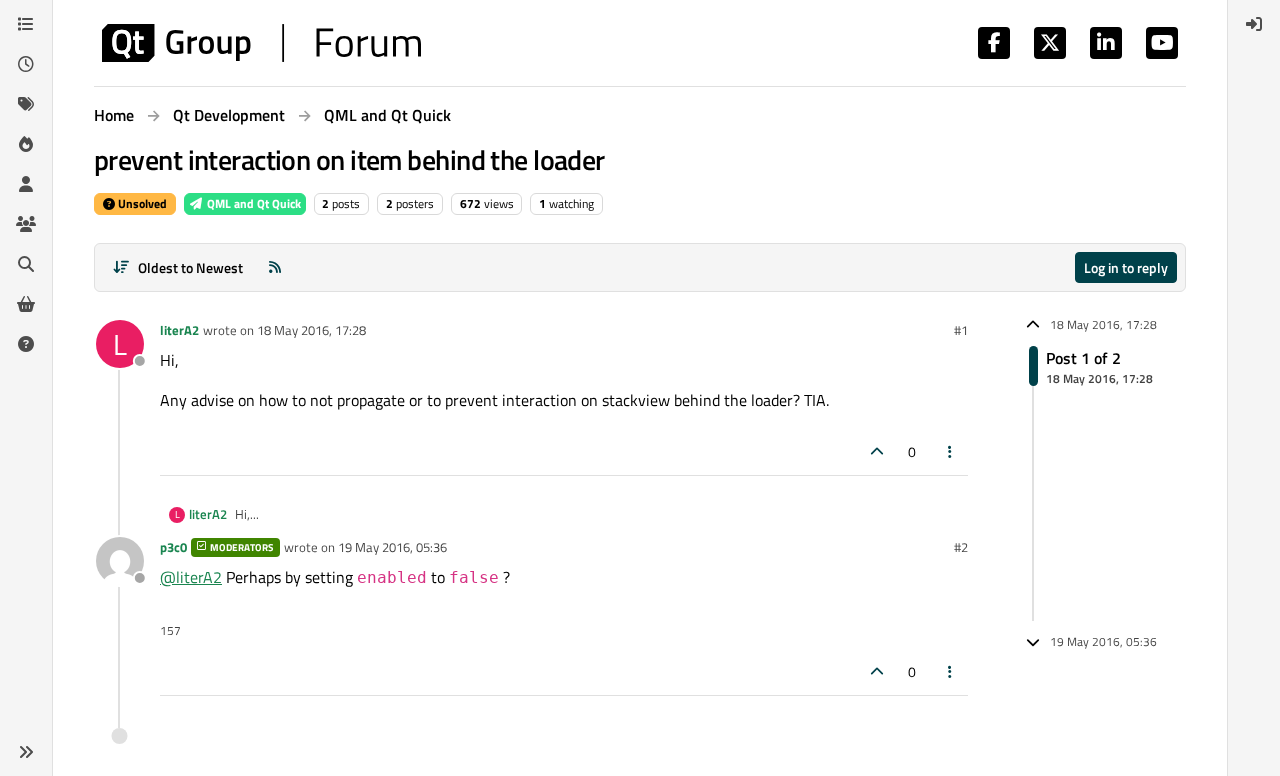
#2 (961, 547)
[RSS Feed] (275, 267)
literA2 (179, 330)
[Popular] (26, 144)
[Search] (26, 264)
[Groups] (26, 224)
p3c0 (173, 547)
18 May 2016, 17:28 (311, 330)
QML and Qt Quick (252, 203)
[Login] (1254, 24)
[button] (26, 752)
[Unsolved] (26, 344)
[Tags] (26, 104)
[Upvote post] (877, 451)
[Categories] (26, 24)
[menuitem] (1254, 24)
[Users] (26, 184)
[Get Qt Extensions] (26, 304)
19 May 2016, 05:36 (392, 547)
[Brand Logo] (261, 43)
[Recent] (26, 64)
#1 (961, 330)
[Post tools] (951, 451)
